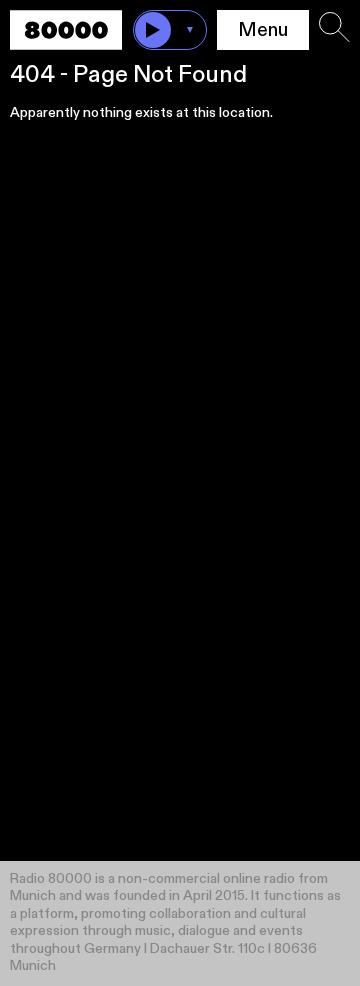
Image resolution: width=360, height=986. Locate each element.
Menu (263, 30)
